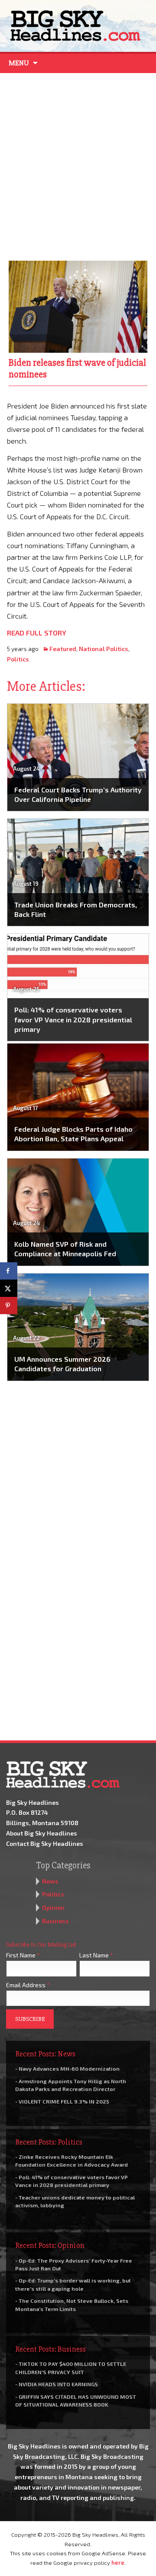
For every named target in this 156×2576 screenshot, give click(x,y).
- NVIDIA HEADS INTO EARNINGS (57, 2384)
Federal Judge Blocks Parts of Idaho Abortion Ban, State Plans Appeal (73, 1134)
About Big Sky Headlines (42, 1833)
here (118, 2563)
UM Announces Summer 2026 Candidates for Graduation (62, 1364)
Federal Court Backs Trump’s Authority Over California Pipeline (78, 794)
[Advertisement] (78, 165)
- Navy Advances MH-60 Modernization (67, 2068)
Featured (63, 649)
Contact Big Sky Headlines (45, 1843)
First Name (23, 1955)
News (50, 1881)
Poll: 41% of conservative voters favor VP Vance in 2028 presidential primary (73, 1019)
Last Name (96, 1955)
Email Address (28, 1985)
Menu (19, 63)
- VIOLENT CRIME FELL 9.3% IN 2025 (62, 2101)
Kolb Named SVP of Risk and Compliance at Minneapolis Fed (65, 1249)
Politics (18, 659)
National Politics (104, 649)
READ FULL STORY (37, 633)
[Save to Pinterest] (9, 1306)
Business (55, 1921)
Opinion (53, 1907)
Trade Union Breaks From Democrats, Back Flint (76, 909)
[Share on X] (9, 1288)
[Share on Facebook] (9, 1271)
